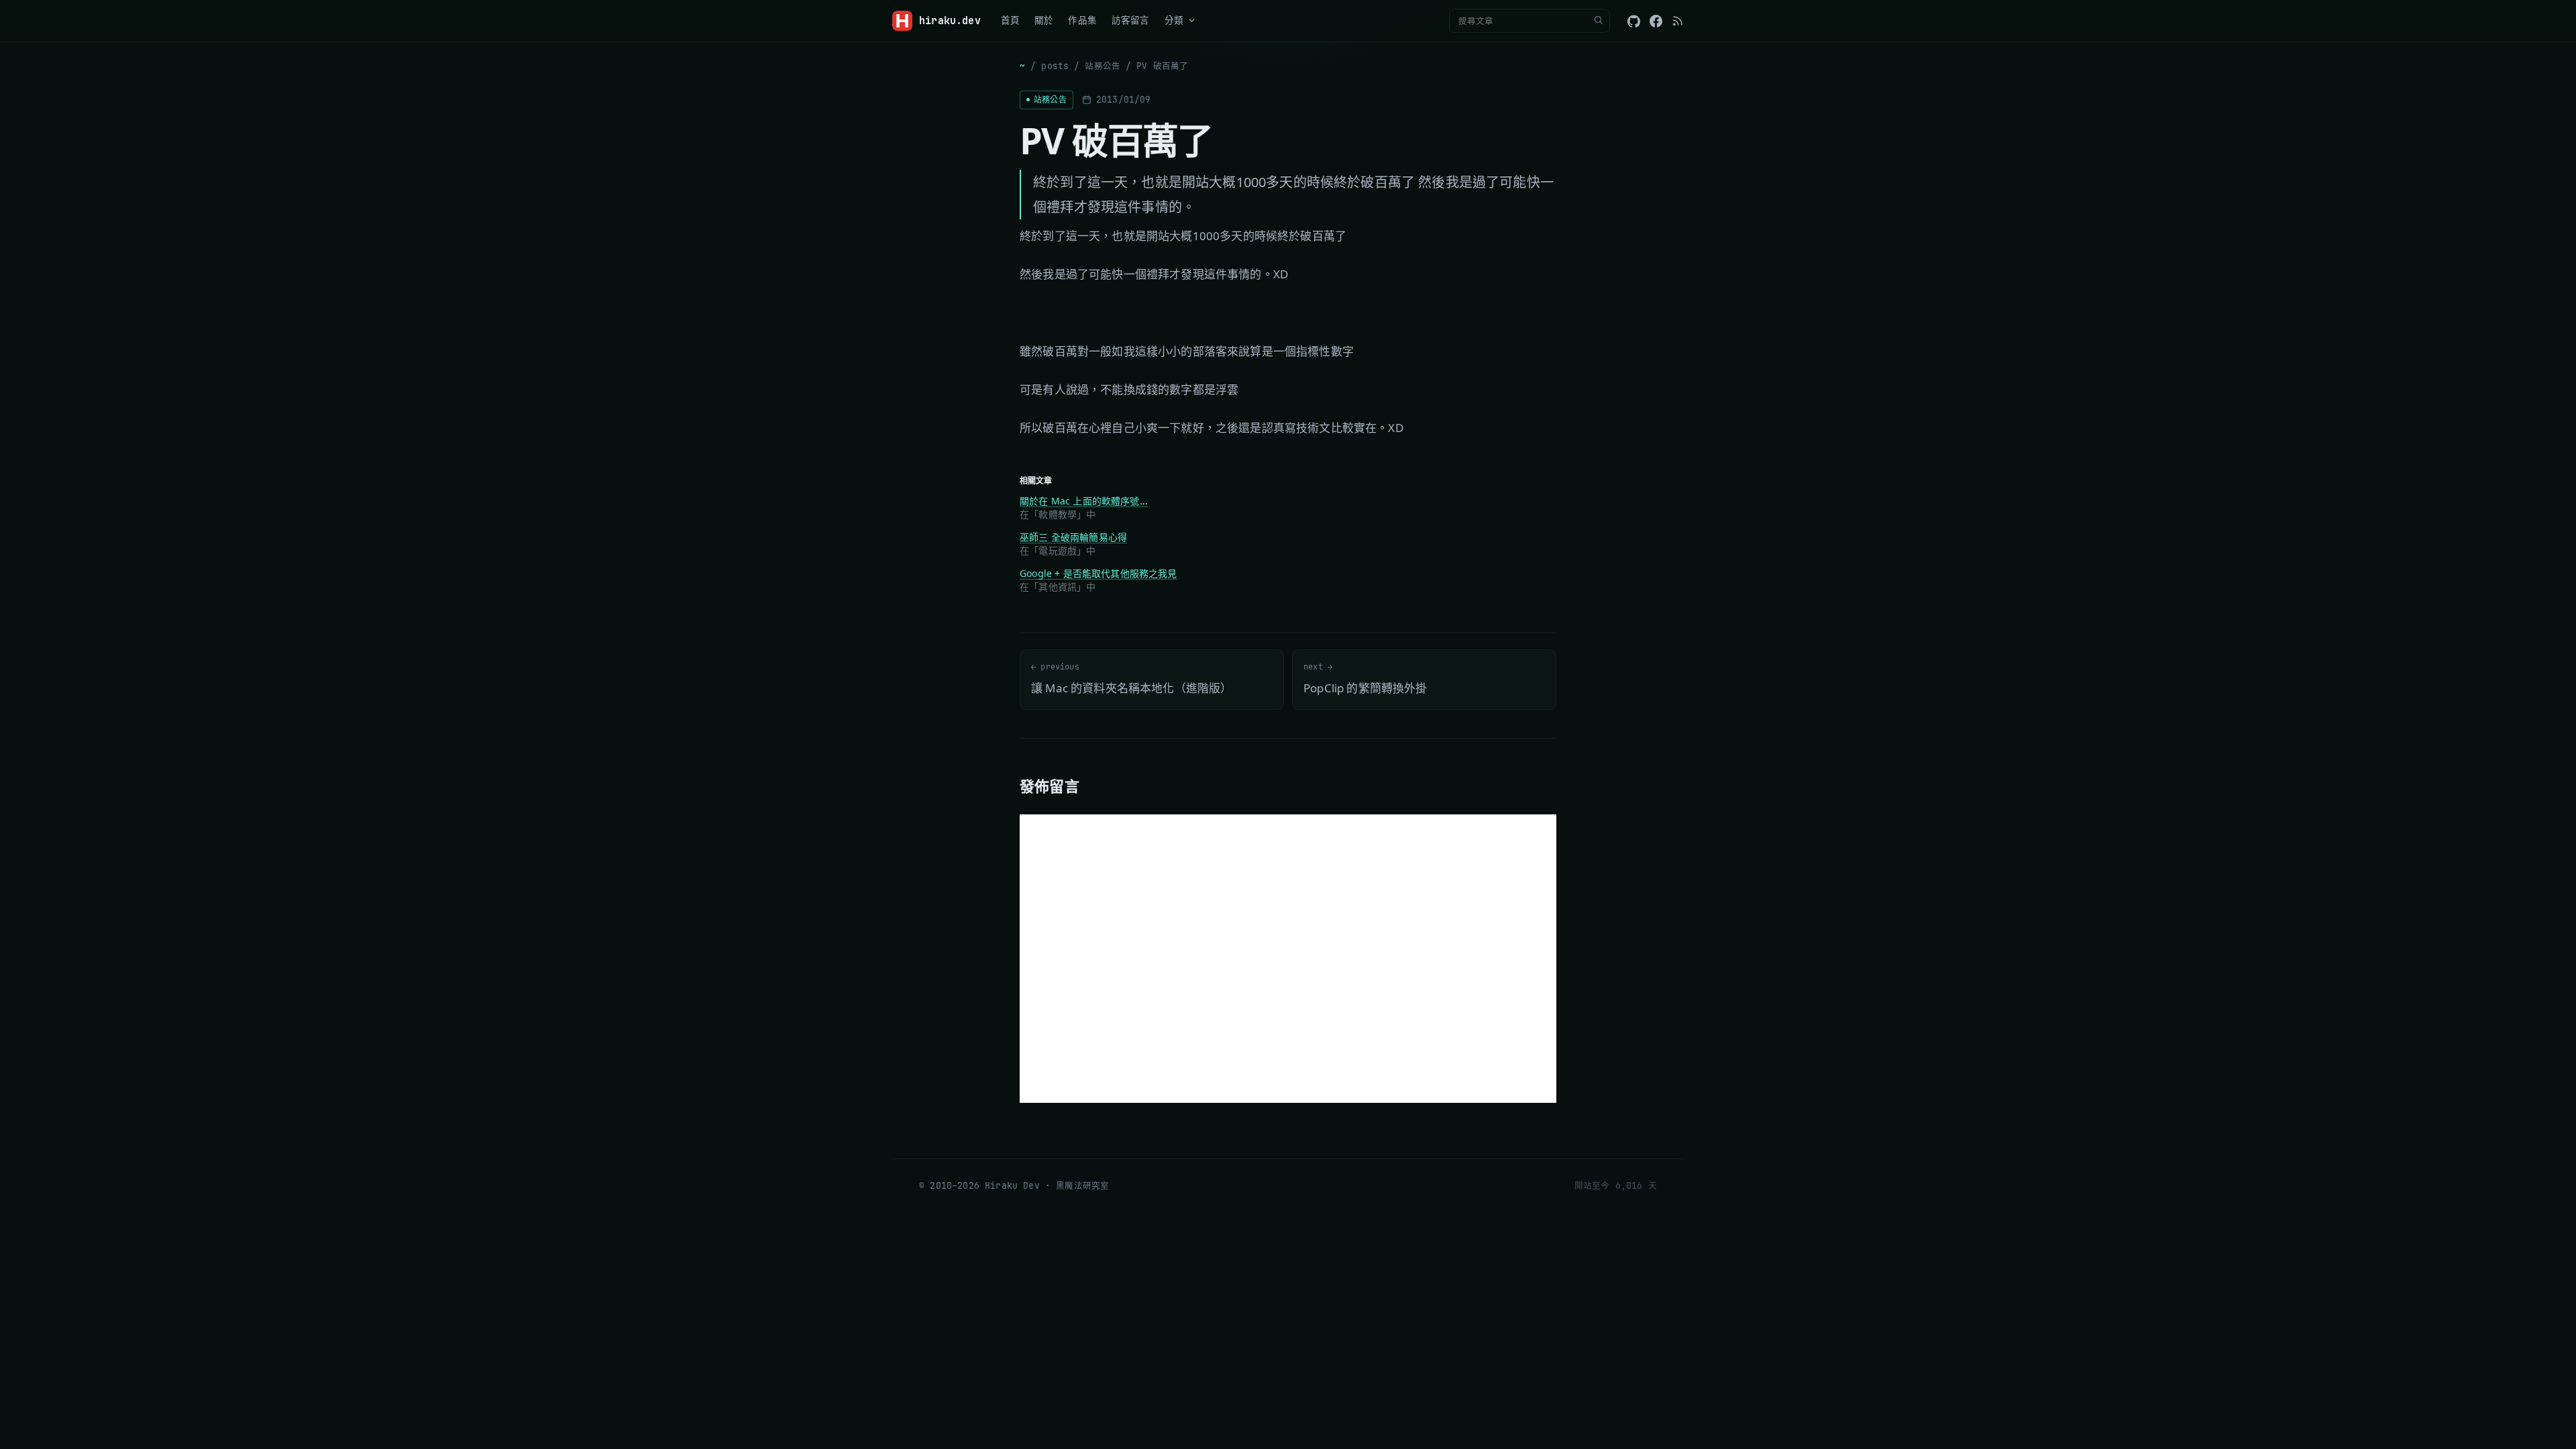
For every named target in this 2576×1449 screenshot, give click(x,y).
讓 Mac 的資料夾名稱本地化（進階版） (1131, 679)
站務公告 (1103, 66)
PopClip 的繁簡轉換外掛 (1365, 679)
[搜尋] (1598, 21)
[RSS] (1678, 21)
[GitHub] (1634, 21)
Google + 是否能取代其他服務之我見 (1098, 573)
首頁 (1010, 20)
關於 (1044, 20)
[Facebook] (1656, 21)
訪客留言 (1131, 20)
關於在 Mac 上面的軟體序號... (1084, 501)
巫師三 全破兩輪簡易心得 (1073, 537)
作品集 (1082, 20)
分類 (1174, 20)
